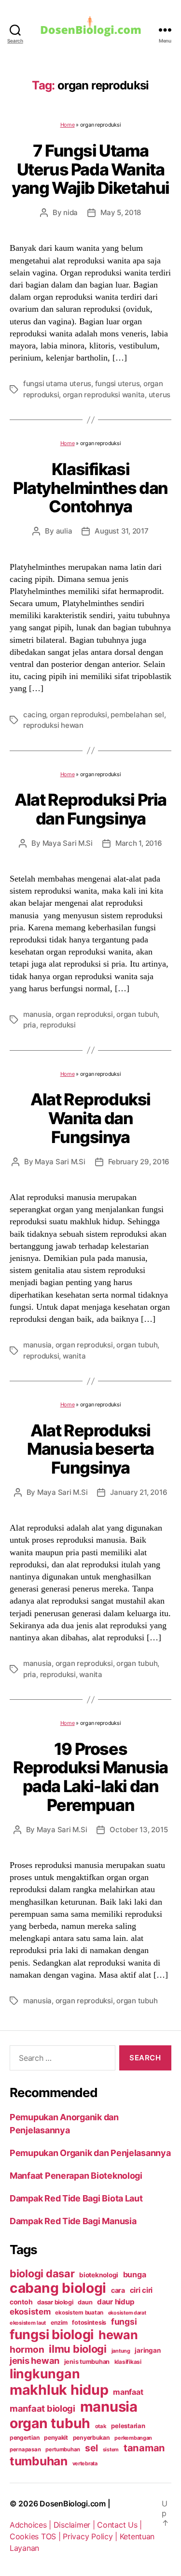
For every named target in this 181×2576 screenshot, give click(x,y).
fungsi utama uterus (57, 384)
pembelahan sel (137, 715)
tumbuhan (39, 2461)
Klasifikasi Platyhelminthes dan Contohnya (90, 488)
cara (118, 2290)
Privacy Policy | (91, 2536)
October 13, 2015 (139, 1830)
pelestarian (128, 2426)
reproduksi (58, 1025)
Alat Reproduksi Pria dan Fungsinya (90, 809)
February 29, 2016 (139, 1162)
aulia (64, 531)
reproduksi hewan (53, 725)
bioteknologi (99, 2275)
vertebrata (85, 2463)
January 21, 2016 (139, 1492)
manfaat (128, 2392)
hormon (27, 2350)
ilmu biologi (78, 2349)
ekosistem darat (127, 2313)
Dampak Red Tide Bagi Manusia (73, 2221)
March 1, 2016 (139, 843)
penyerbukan (91, 2438)
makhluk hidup (59, 2390)
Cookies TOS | (36, 2536)
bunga (135, 2274)
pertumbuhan (63, 2449)
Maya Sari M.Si (68, 843)
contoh (21, 2302)
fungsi (124, 2322)
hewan (118, 2335)
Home (68, 125)
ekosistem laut (28, 2323)
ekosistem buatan (79, 2313)
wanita (74, 1356)
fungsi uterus (118, 384)
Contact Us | (119, 2525)
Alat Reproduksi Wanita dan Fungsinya (90, 1118)
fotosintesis (89, 2323)
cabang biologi (58, 2288)
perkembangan (133, 2438)
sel (91, 2448)
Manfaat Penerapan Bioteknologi (76, 2176)
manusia (37, 1014)
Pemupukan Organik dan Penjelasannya (90, 2153)
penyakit (56, 2438)
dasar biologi (55, 2302)
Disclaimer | (76, 2525)
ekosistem (30, 2312)
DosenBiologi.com (73, 2504)
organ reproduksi (78, 715)
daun (85, 2302)
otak (101, 2426)
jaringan (147, 2350)
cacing (35, 715)
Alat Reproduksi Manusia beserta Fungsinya (90, 1449)
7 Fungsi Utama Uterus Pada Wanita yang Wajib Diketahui (90, 169)
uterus (160, 395)
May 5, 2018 (121, 212)
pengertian (24, 2438)
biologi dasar (42, 2273)
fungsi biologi (52, 2335)
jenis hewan (35, 2360)
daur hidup (116, 2302)
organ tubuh (137, 1014)
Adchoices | (32, 2525)
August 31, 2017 (121, 531)
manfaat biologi (42, 2408)
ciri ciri (141, 2290)
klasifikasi (128, 2362)
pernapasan (25, 2449)
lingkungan (45, 2373)
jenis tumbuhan (87, 2362)
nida (70, 212)
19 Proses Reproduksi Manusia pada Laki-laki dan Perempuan (90, 1777)
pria (30, 1025)
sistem (111, 2450)
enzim (59, 2323)
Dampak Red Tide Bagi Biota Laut (76, 2198)
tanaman (144, 2448)
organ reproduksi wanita (104, 395)
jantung (121, 2351)
